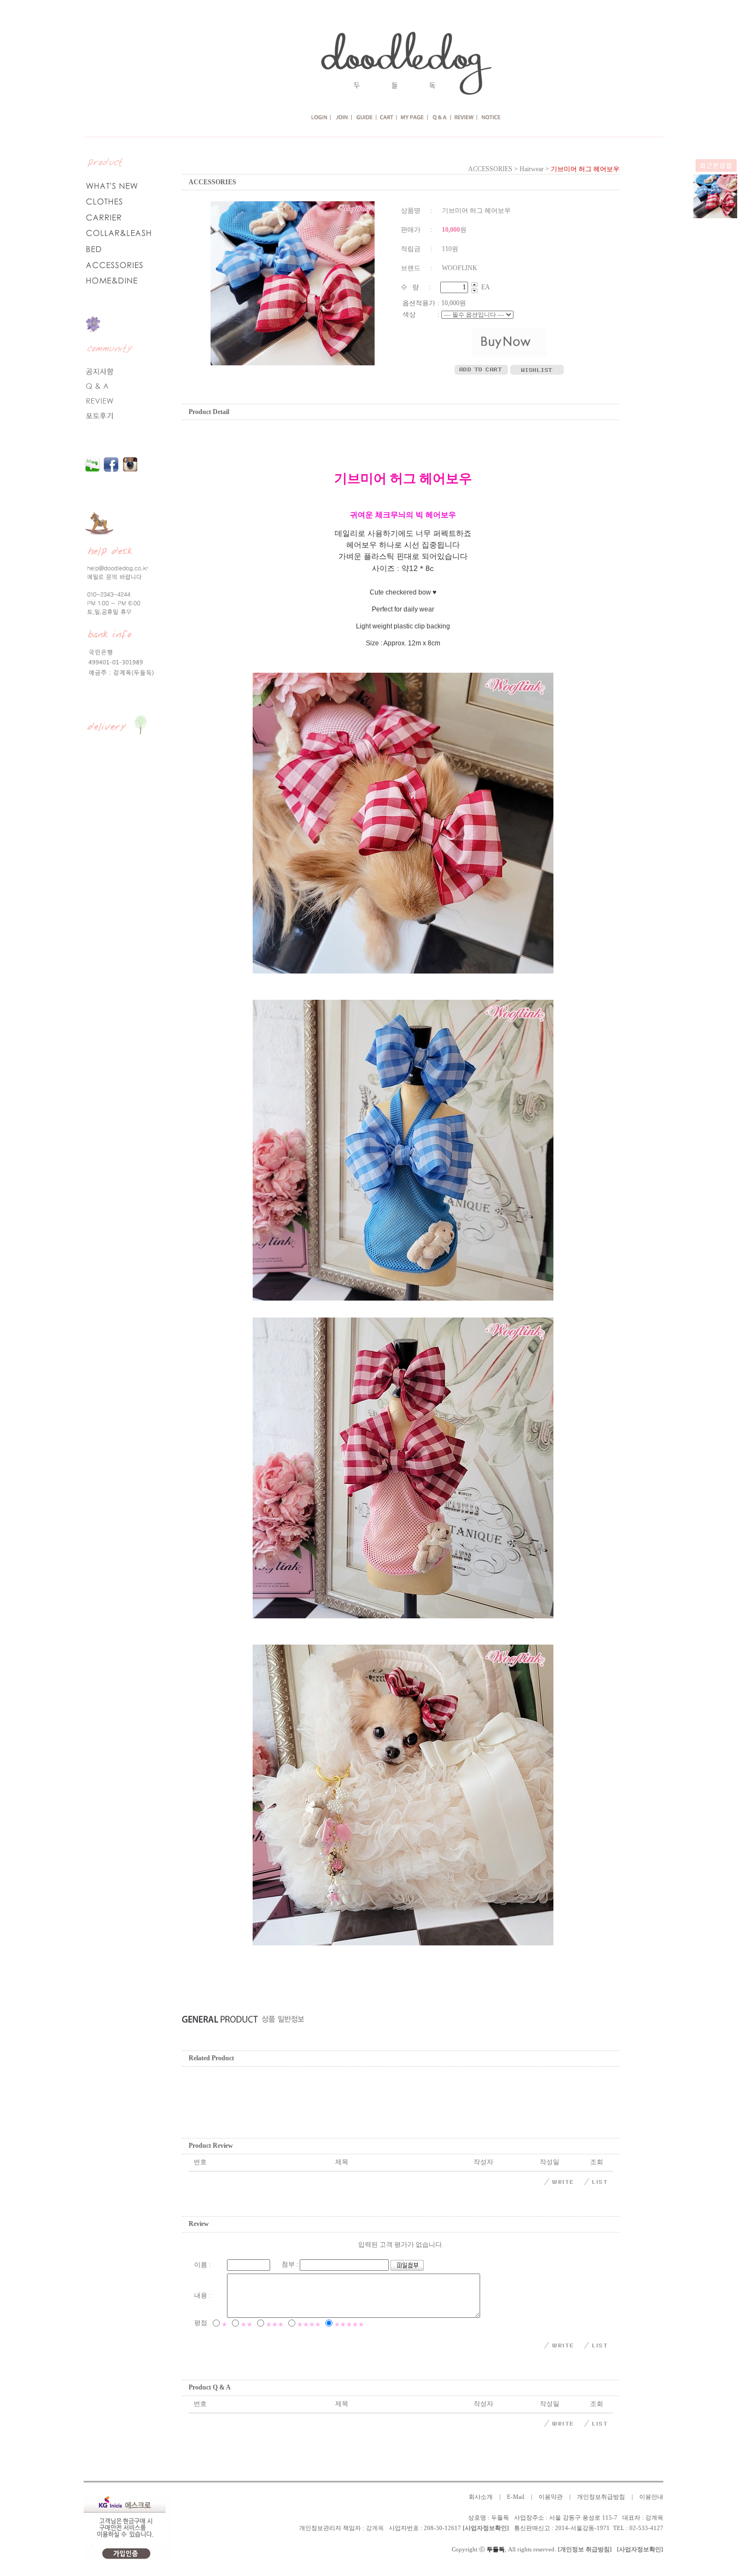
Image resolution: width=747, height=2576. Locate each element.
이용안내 (651, 2497)
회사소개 (481, 2497)
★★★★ (309, 2324)
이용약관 (551, 2497)
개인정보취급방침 (601, 2497)
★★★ (275, 2324)
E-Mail (516, 2497)
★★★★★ (349, 2324)
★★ (247, 2324)
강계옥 (375, 2528)
